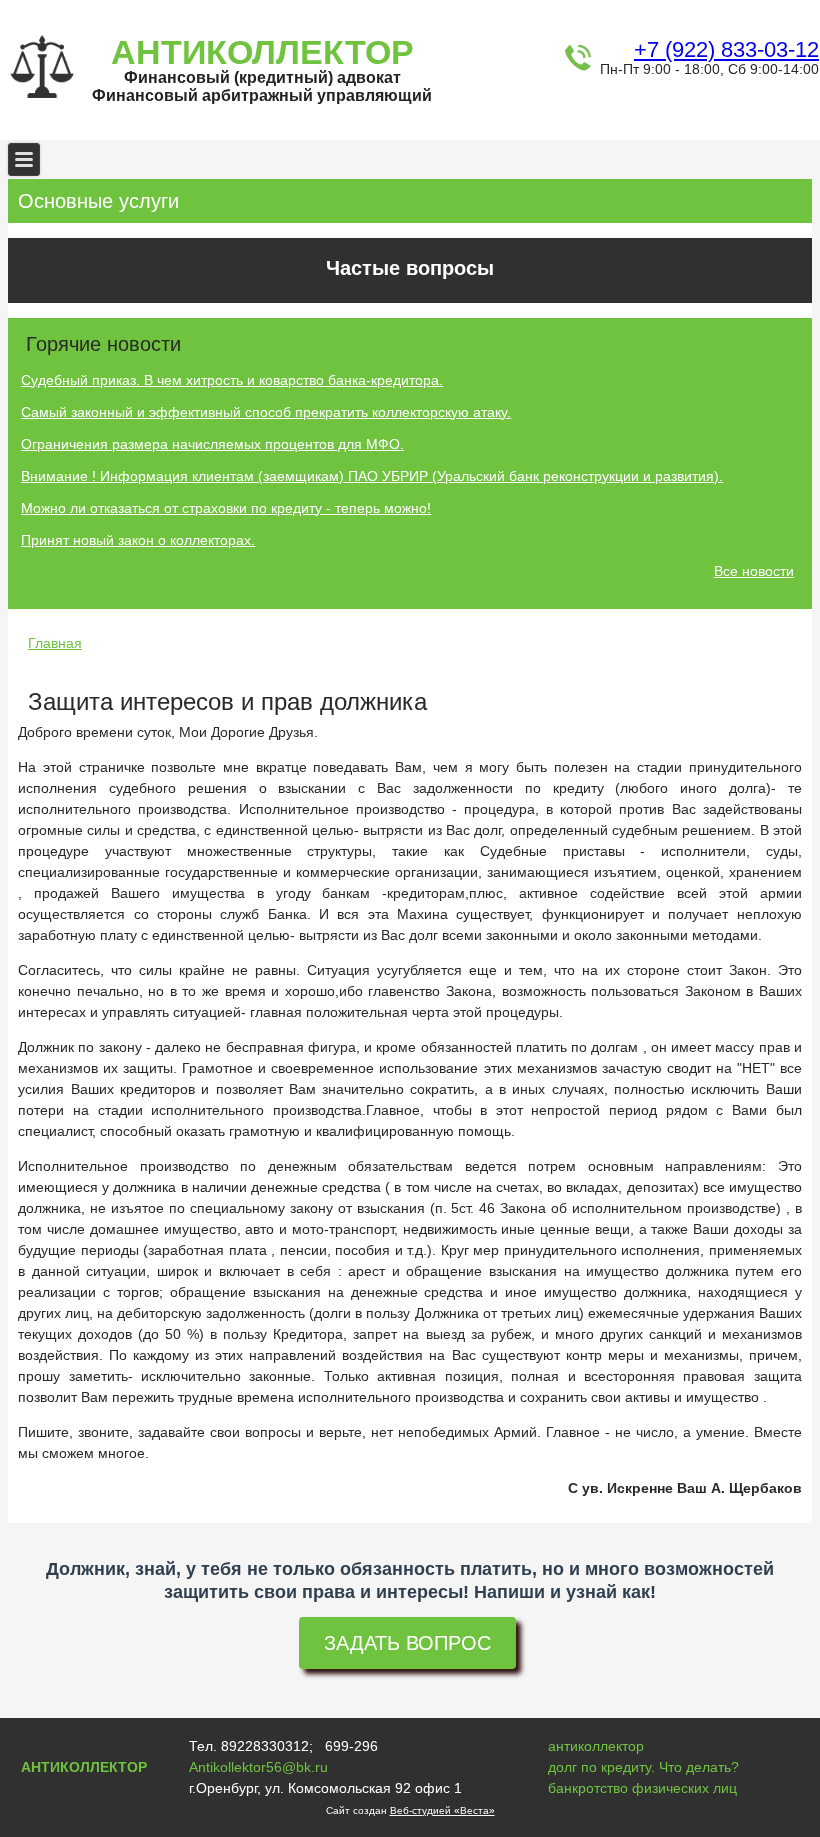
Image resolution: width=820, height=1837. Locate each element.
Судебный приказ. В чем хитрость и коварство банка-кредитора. (232, 380)
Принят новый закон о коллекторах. (138, 540)
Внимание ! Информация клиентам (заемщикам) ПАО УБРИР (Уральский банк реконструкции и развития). (372, 476)
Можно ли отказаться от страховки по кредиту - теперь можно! (226, 508)
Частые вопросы (410, 268)
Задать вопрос (407, 1643)
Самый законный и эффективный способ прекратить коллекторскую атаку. (266, 412)
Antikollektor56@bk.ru (258, 1767)
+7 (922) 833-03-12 (726, 49)
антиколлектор (596, 1746)
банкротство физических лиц (642, 1788)
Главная (55, 643)
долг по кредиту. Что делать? (643, 1767)
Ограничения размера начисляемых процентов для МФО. (212, 444)
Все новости (754, 571)
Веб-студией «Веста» (442, 1810)
